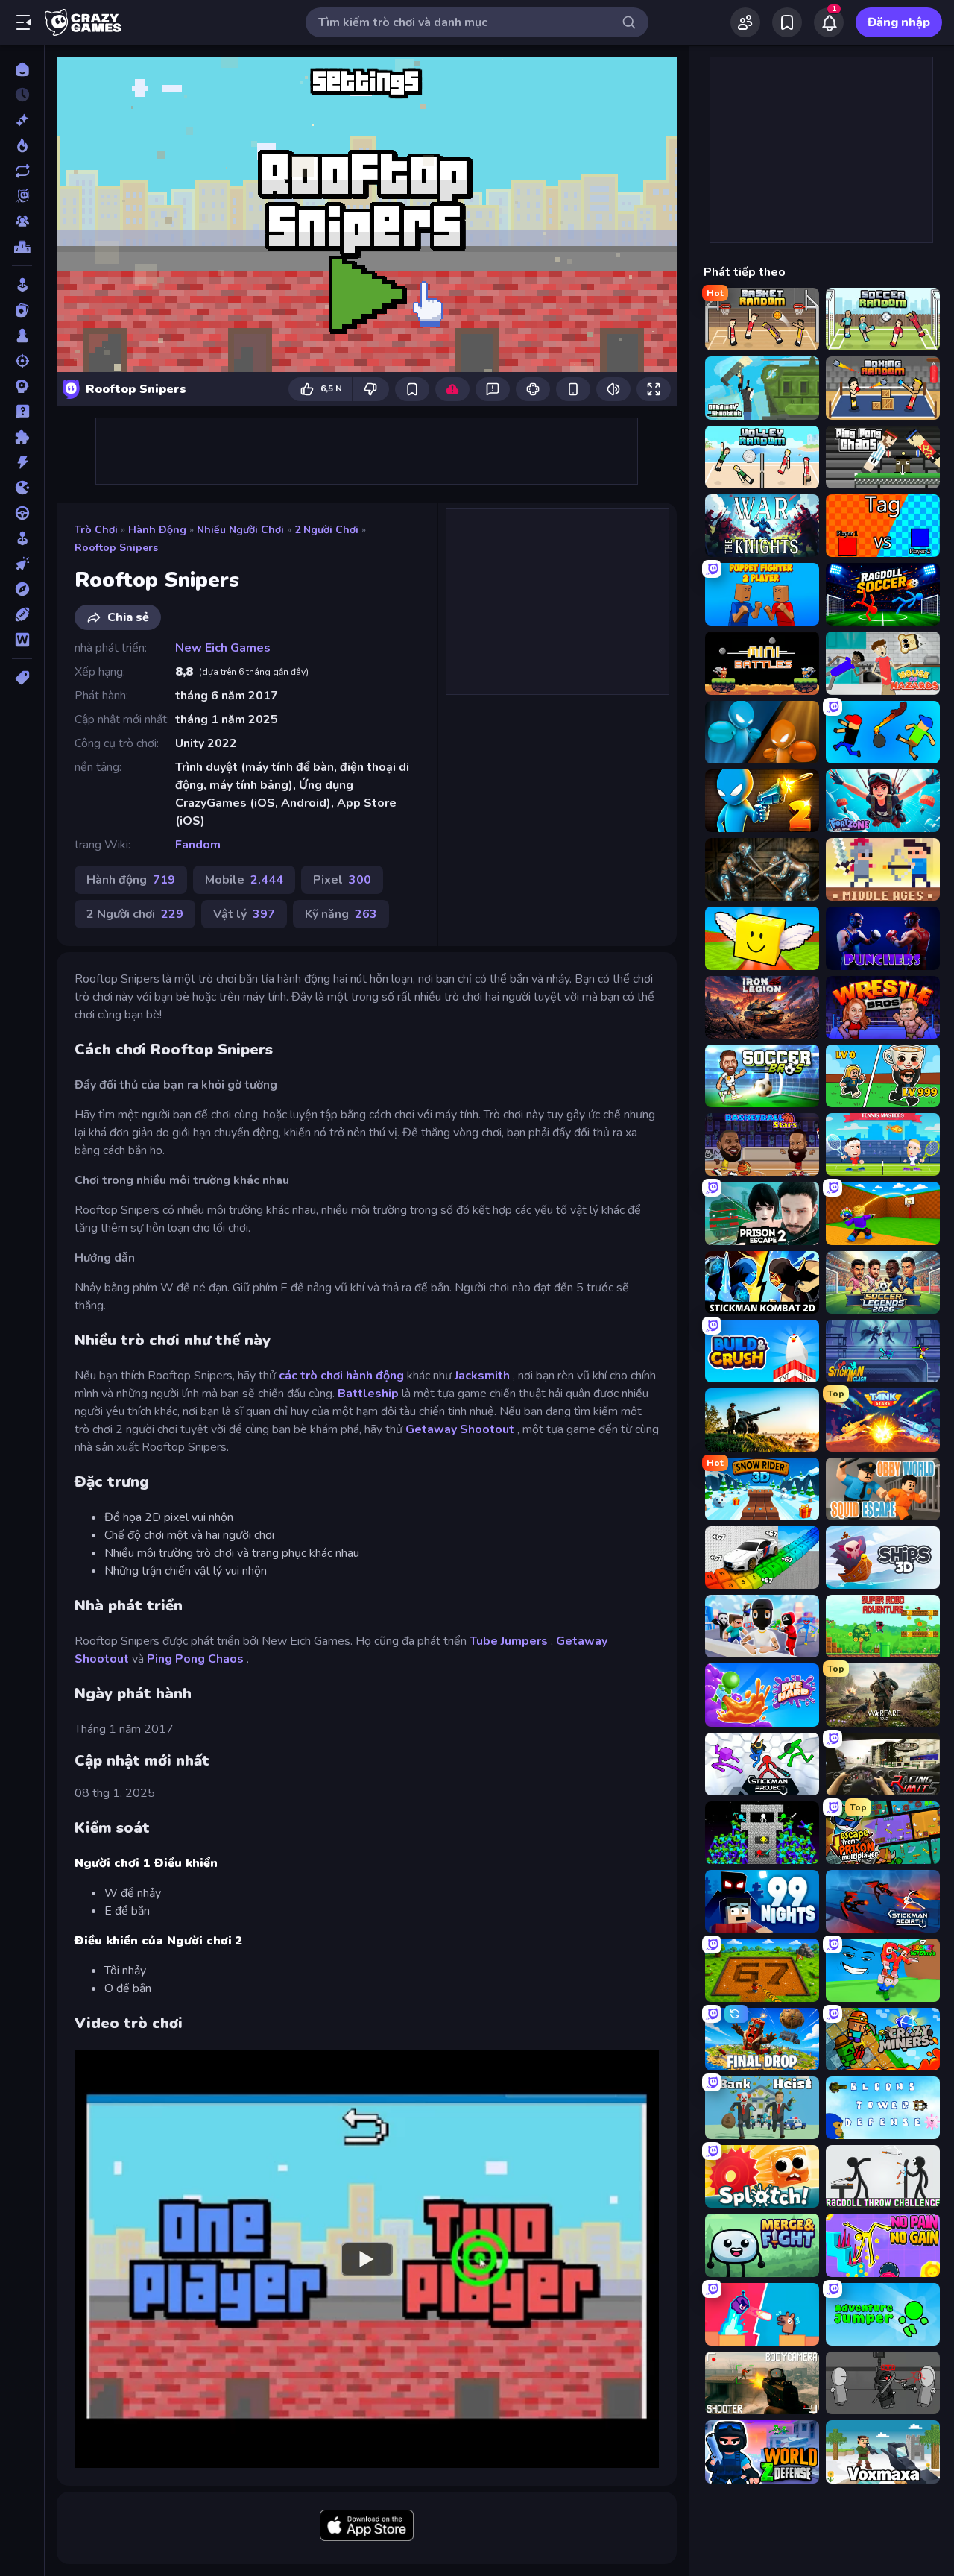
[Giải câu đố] (22, 412)
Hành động (157, 530)
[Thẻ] (22, 678)
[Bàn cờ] (22, 336)
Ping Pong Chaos (195, 1659)
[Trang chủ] (22, 69)
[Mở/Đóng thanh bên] (24, 22)
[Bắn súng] (22, 361)
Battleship (368, 1394)
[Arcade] (22, 285)
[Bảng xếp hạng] (22, 247)
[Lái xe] (22, 513)
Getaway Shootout (460, 1429)
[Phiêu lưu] (22, 589)
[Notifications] (829, 22)
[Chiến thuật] (22, 386)
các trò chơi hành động (341, 1376)
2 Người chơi (326, 530)
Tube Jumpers (509, 1641)
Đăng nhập (899, 22)
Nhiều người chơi (240, 530)
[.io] (22, 488)
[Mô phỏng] (22, 538)
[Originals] (22, 196)
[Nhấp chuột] (22, 564)
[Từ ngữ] (22, 640)
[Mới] (22, 120)
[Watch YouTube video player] (367, 2258)
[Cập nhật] (22, 171)
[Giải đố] (22, 437)
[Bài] (22, 310)
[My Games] (787, 22)
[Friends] (745, 22)
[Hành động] (22, 462)
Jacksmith (482, 1376)
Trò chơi (96, 530)
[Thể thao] (22, 614)
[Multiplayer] (22, 221)
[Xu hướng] (22, 145)
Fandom (198, 845)
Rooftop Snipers (116, 548)
